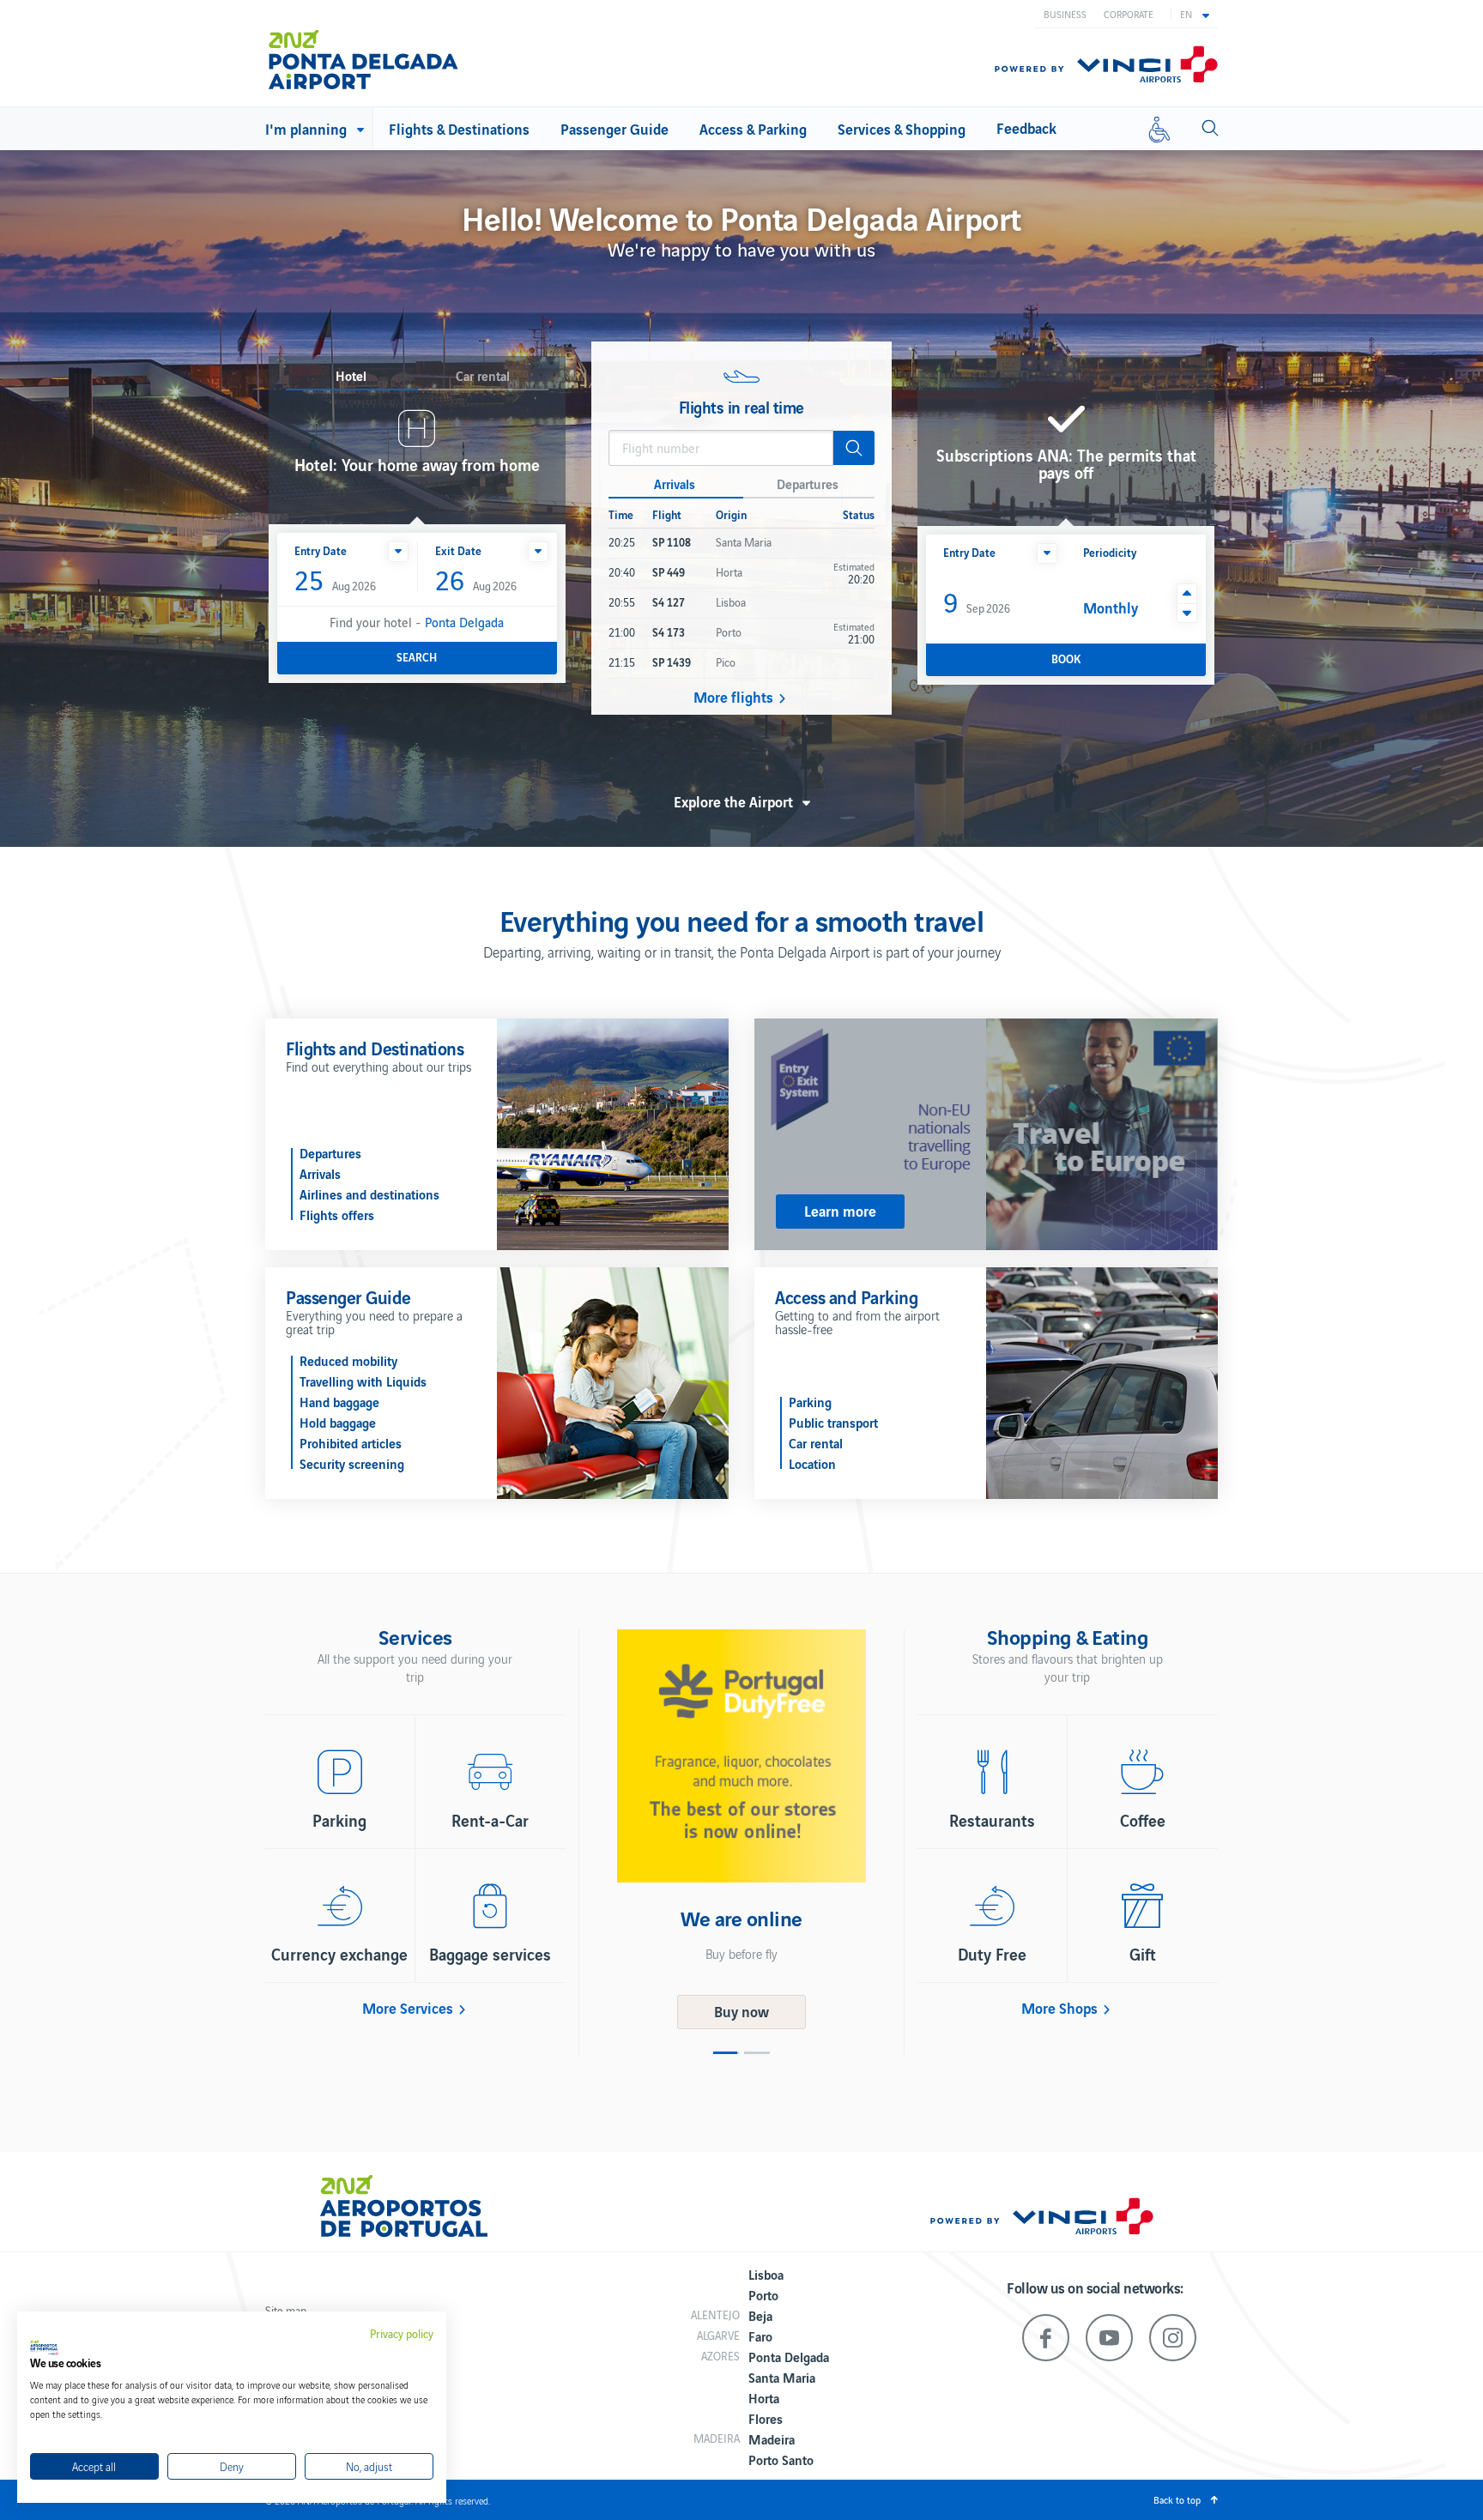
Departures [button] (808, 483)
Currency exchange (339, 1954)
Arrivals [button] (675, 483)
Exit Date (458, 550)
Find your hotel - (417, 622)
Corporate (1129, 14)
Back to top (1177, 2499)
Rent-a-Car (490, 1820)
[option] (741, 1780)
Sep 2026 (977, 601)
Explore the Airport (733, 801)
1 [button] (726, 2053)
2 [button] (757, 2053)
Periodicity (1110, 552)
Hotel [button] (351, 376)
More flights (733, 697)
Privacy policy (402, 2334)
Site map (286, 2310)
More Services (408, 2008)
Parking (339, 1820)
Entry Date (321, 550)
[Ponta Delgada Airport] (363, 53)
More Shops (1059, 2008)
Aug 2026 (335, 581)
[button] (1195, 14)
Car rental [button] (483, 376)
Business (1065, 14)
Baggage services (490, 1954)
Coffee (1143, 1820)
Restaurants (992, 1820)
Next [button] (892, 1829)
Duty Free (992, 1954)
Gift (1143, 1954)
